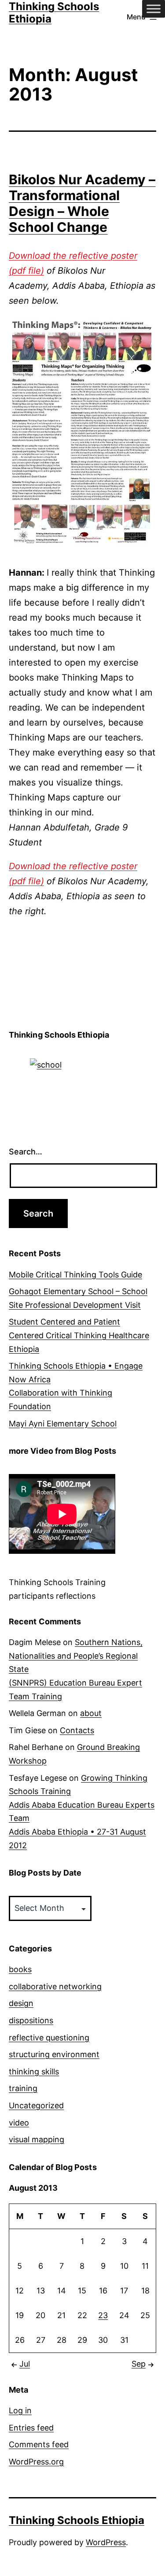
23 (103, 2315)
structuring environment (54, 2054)
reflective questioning (49, 2038)
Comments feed (39, 2444)
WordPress (106, 2542)
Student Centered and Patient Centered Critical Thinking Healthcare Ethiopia (79, 1335)
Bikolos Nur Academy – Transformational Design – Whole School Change (82, 203)
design (21, 2003)
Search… (26, 1152)
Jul (25, 2364)
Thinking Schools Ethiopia (77, 2520)
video (19, 2123)
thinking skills (34, 2072)
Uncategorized (36, 2105)
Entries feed (31, 2428)
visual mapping (37, 2139)
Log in (20, 2410)
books (20, 1969)
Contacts (77, 1730)
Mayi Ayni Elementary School (63, 1424)
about (91, 1713)
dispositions (31, 2020)
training (23, 2088)
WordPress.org (36, 2462)
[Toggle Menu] (154, 9)
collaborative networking (55, 1986)
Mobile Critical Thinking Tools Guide (75, 1275)
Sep (139, 2364)
